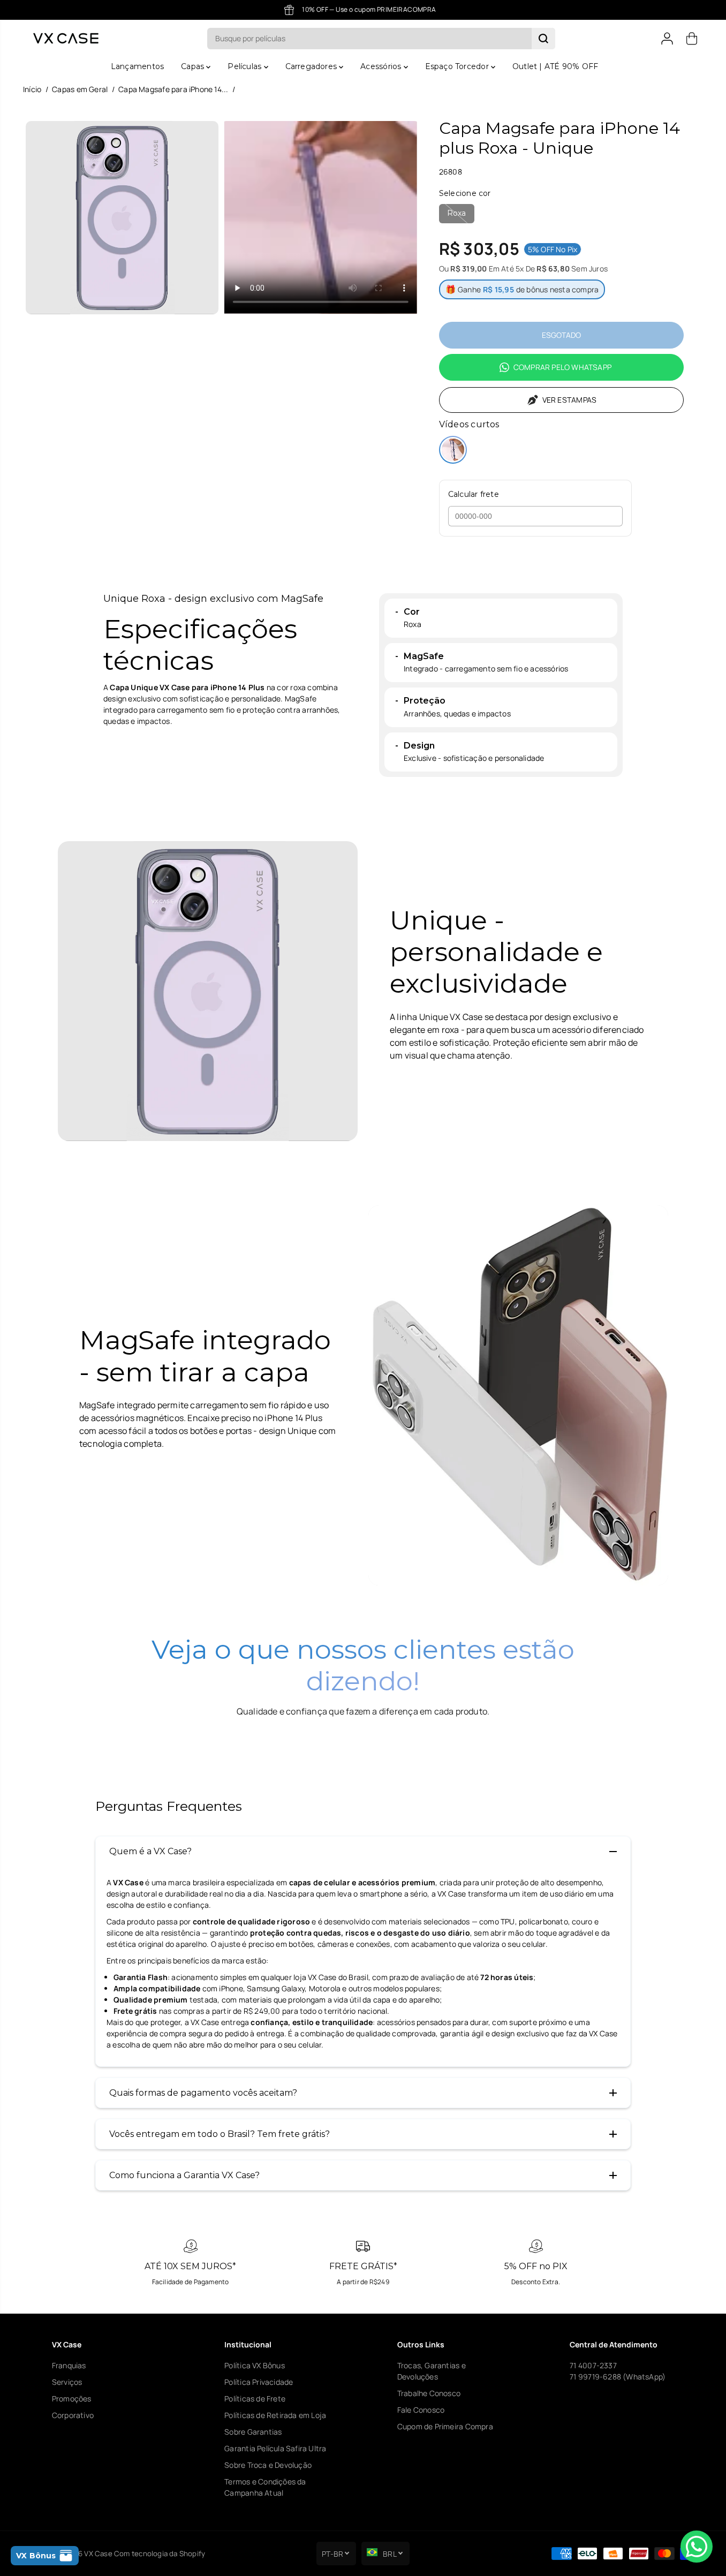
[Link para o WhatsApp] (697, 2547)
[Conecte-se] (667, 39)
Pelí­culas (245, 66)
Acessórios (382, 66)
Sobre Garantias (253, 2432)
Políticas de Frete (255, 2399)
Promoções (72, 2399)
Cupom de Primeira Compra (445, 2426)
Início (32, 89)
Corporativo (73, 2415)
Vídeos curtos (469, 424)
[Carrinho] (692, 39)
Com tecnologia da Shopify (160, 2554)
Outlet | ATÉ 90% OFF (555, 66)
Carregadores (312, 66)
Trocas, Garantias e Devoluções (432, 2371)
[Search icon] (543, 39)
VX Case (98, 2554)
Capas (194, 66)
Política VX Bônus (255, 2365)
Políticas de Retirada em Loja (275, 2415)
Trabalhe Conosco (429, 2393)
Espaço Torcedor (458, 66)
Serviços (67, 2382)
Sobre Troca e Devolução (268, 2465)
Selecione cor (465, 193)
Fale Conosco (421, 2410)
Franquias (69, 2365)
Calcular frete (474, 494)
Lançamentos (137, 66)
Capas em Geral (80, 89)
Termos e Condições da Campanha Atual (265, 2487)
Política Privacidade (259, 2382)
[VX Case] (66, 38)
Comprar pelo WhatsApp (562, 367)
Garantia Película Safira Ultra (275, 2448)
